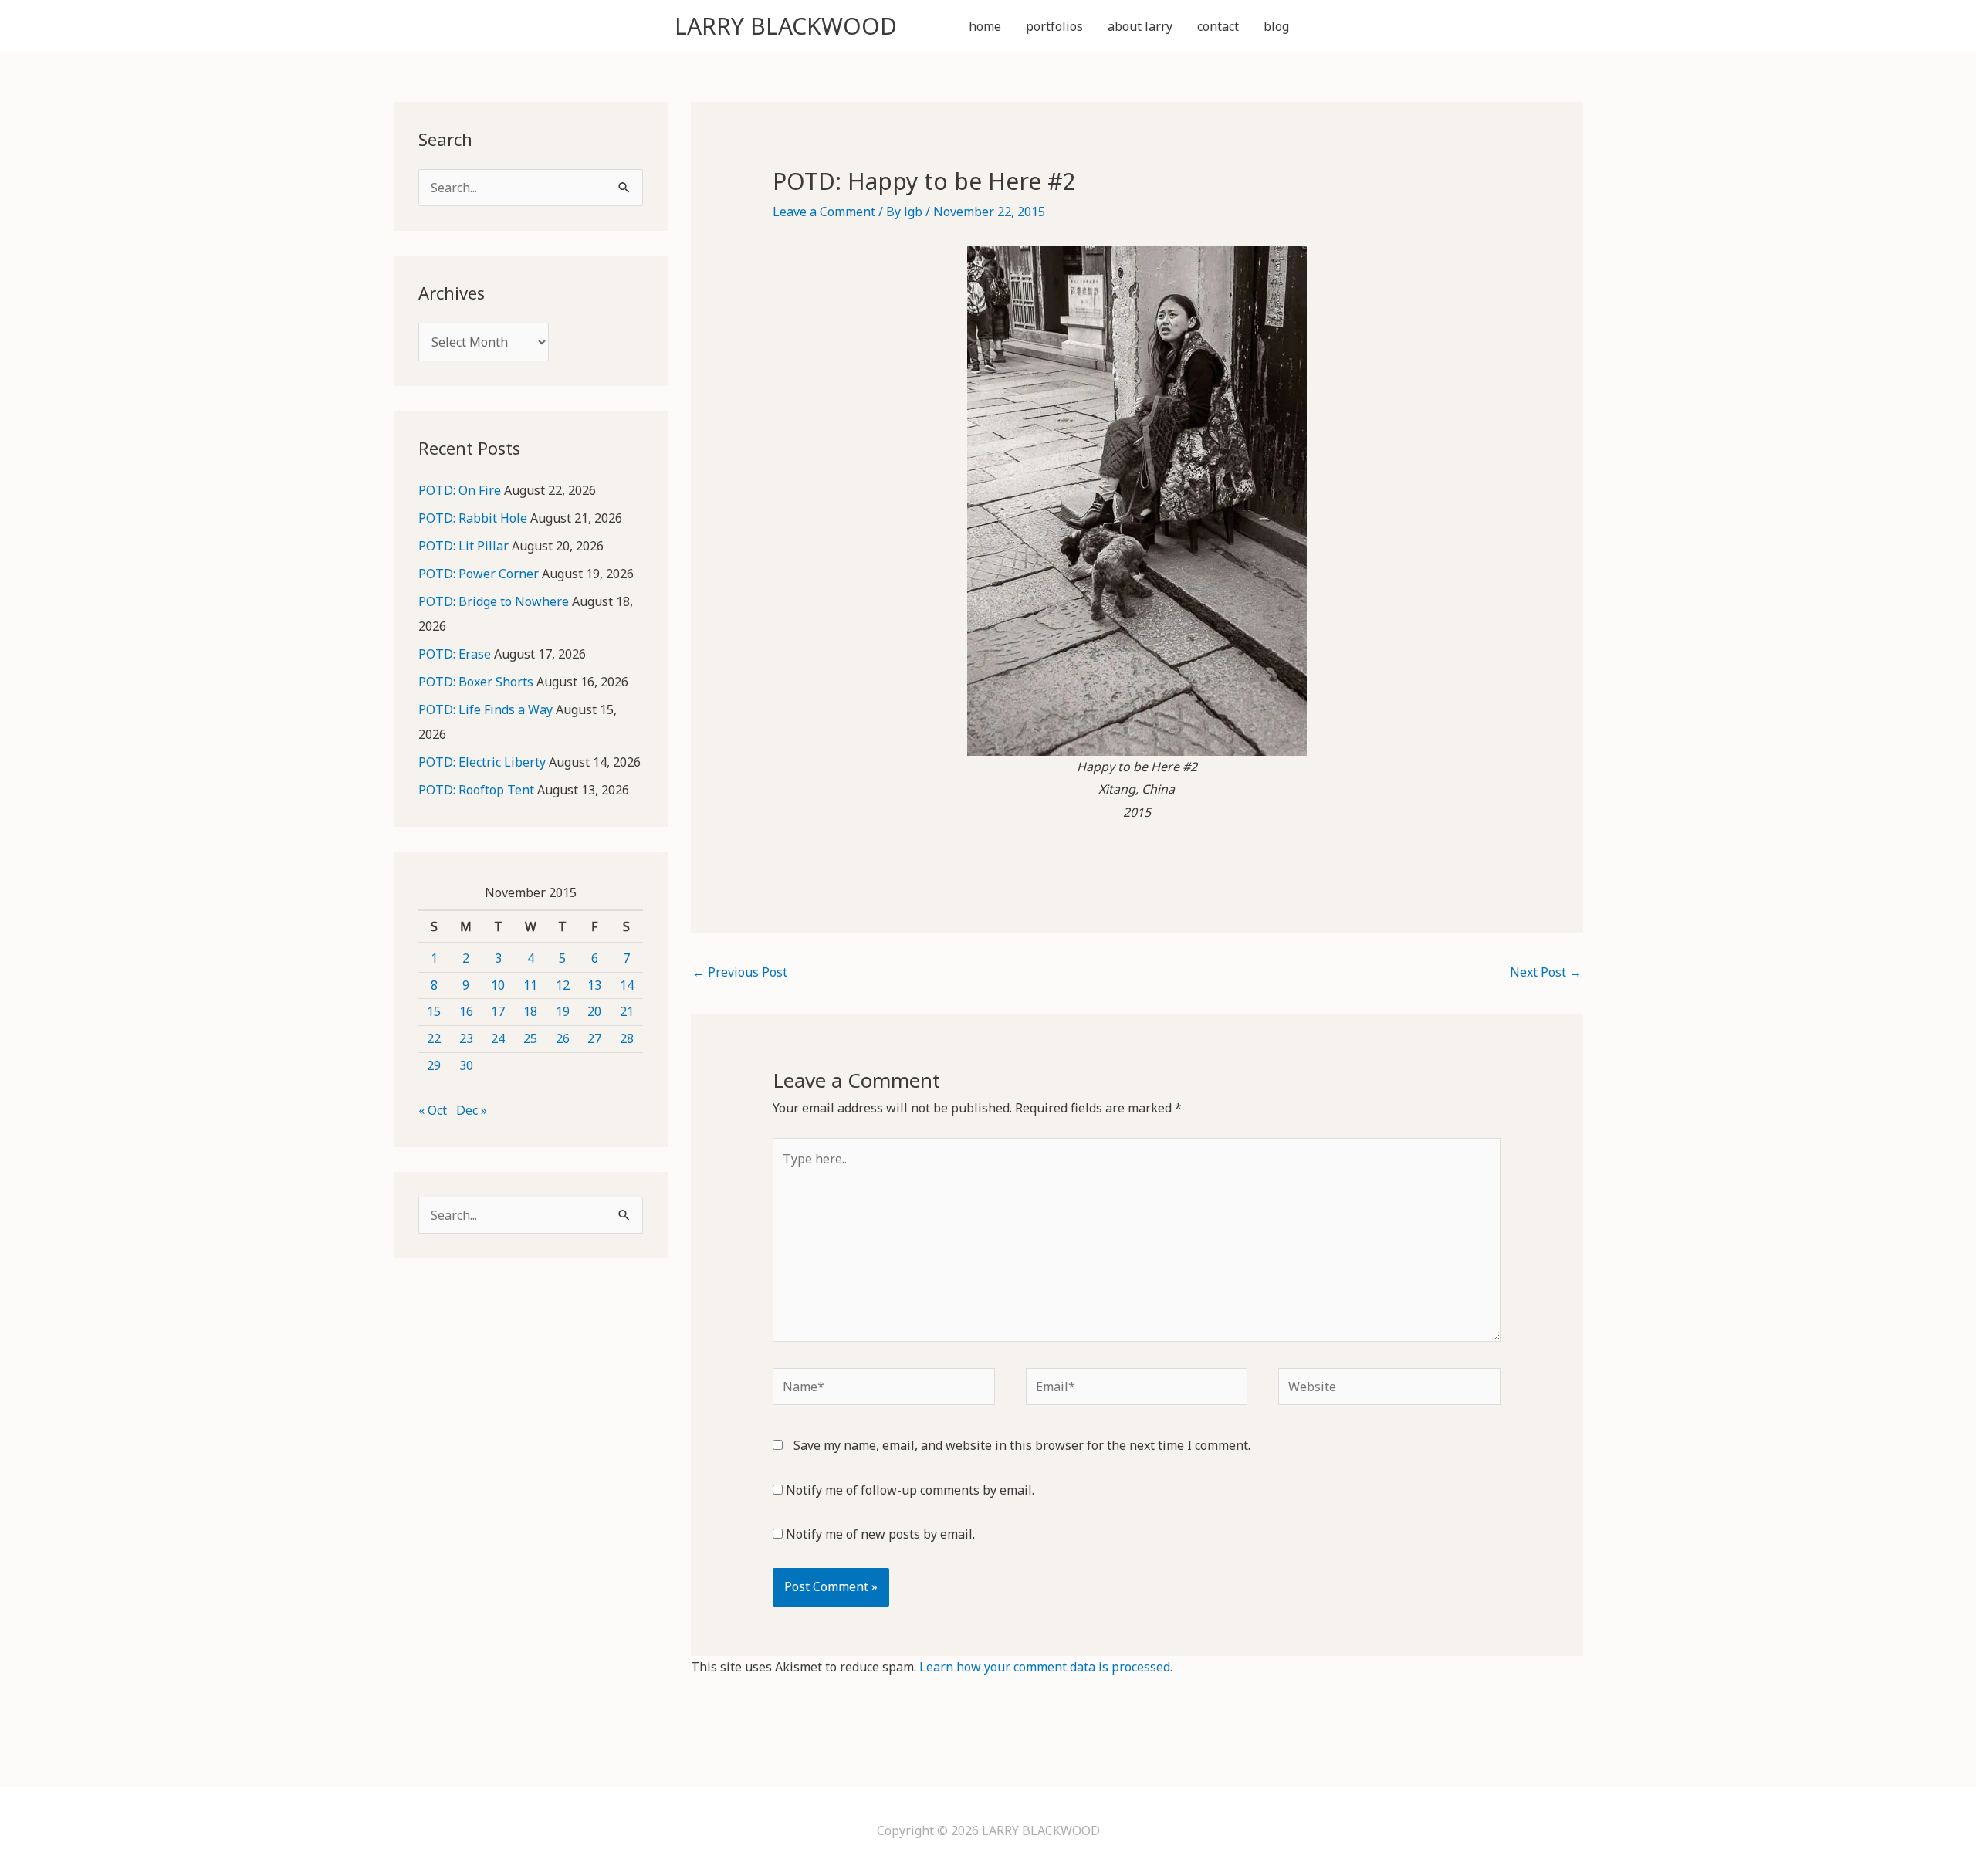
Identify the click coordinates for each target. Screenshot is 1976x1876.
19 (563, 1011)
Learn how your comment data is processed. (1046, 1667)
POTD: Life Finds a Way (486, 709)
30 (466, 1065)
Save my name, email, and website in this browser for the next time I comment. (1022, 1445)
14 (627, 985)
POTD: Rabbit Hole (473, 518)
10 (498, 985)
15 (434, 1011)
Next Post (1546, 972)
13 (594, 985)
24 (498, 1038)
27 (594, 1038)
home (985, 26)
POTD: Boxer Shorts (476, 682)
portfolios (1054, 26)
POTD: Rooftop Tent (476, 790)
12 (563, 985)
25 (530, 1038)
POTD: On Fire (460, 490)
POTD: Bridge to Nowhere (494, 601)
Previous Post (740, 972)
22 (434, 1038)
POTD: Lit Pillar (464, 546)
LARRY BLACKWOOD (786, 26)
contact (1218, 26)
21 (627, 1011)
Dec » (472, 1110)
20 (594, 1011)
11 (530, 985)
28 (627, 1038)
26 (563, 1038)
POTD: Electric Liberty (482, 762)
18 (530, 1011)
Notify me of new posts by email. (880, 1534)
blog (1276, 26)
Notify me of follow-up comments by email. (910, 1490)
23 (466, 1038)
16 (466, 1011)
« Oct (433, 1110)
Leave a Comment (824, 212)
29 (434, 1065)
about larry (1140, 26)
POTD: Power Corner (479, 574)
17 (498, 1011)
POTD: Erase (455, 654)
